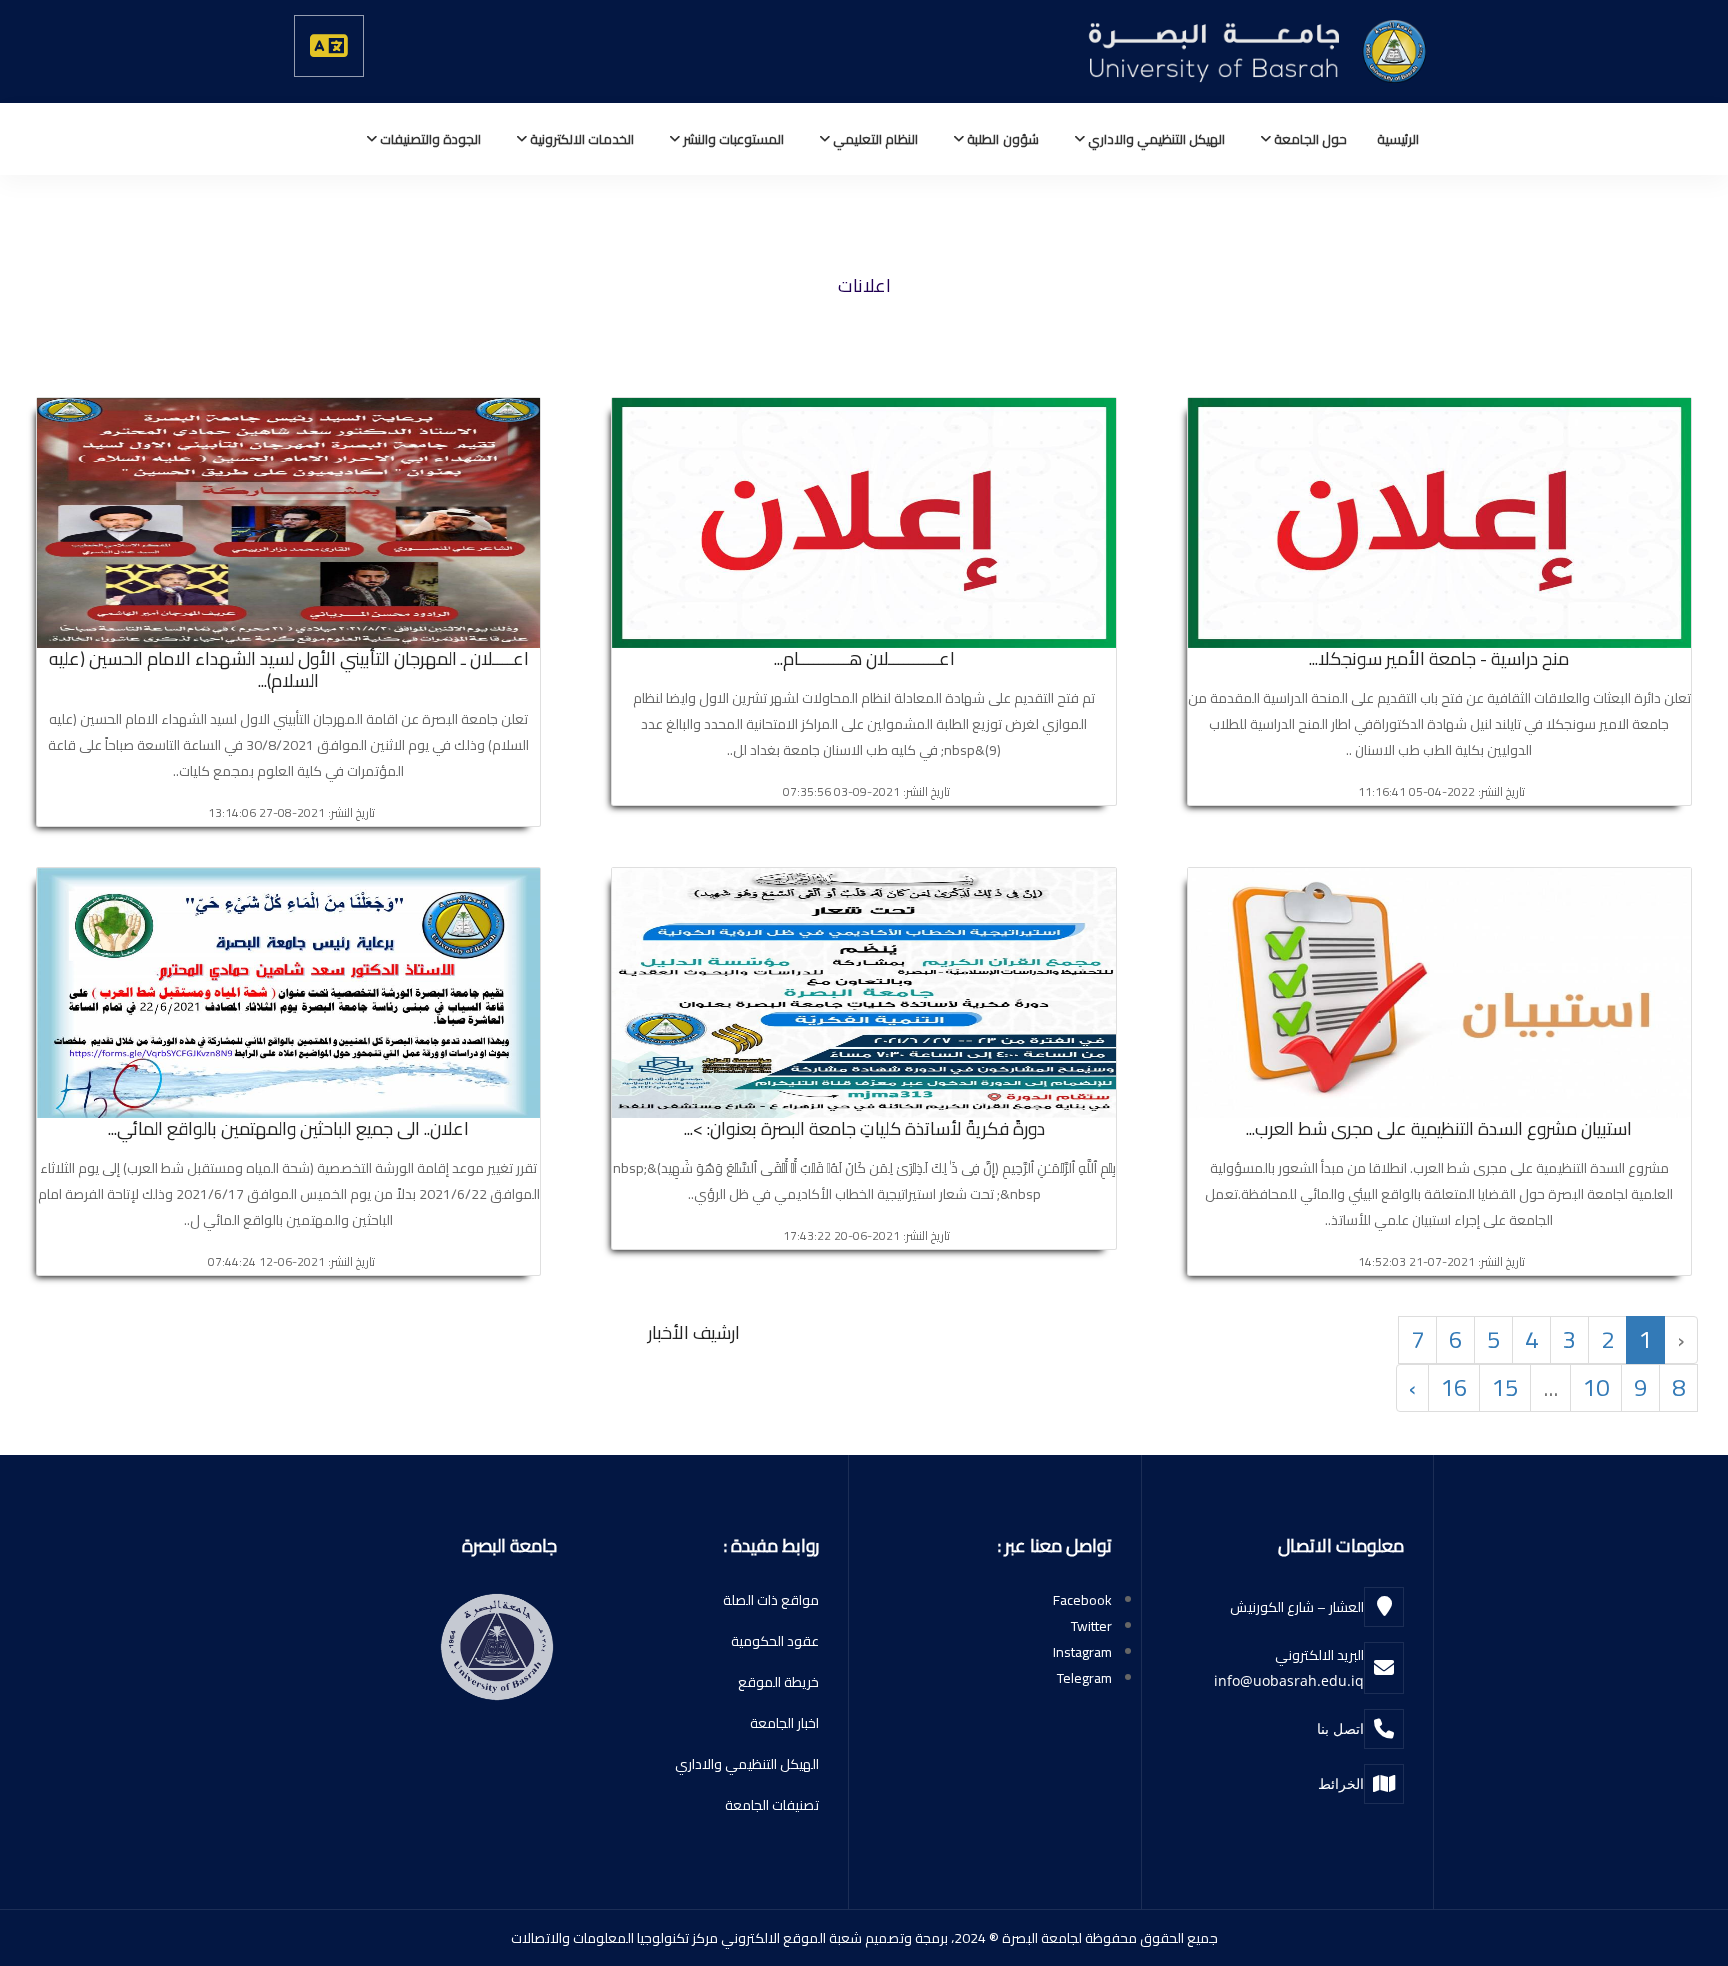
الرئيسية (1398, 139)
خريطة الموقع (778, 1682)
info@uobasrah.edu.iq (1289, 1680)
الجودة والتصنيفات (429, 139)
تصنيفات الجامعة (772, 1805)
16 (1454, 1387)
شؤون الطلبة (1001, 139)
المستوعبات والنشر (732, 139)
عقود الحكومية (775, 1641)
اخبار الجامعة (784, 1723)
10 (1596, 1387)
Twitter (1091, 1626)
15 (1505, 1387)
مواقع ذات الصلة (771, 1600)
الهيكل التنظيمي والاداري (1155, 139)
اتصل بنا (1340, 1728)
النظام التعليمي (874, 139)
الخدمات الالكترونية (580, 139)
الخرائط (1341, 1783)
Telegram (1084, 1678)
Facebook (1082, 1600)
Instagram (1082, 1652)
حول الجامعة (1309, 139)
